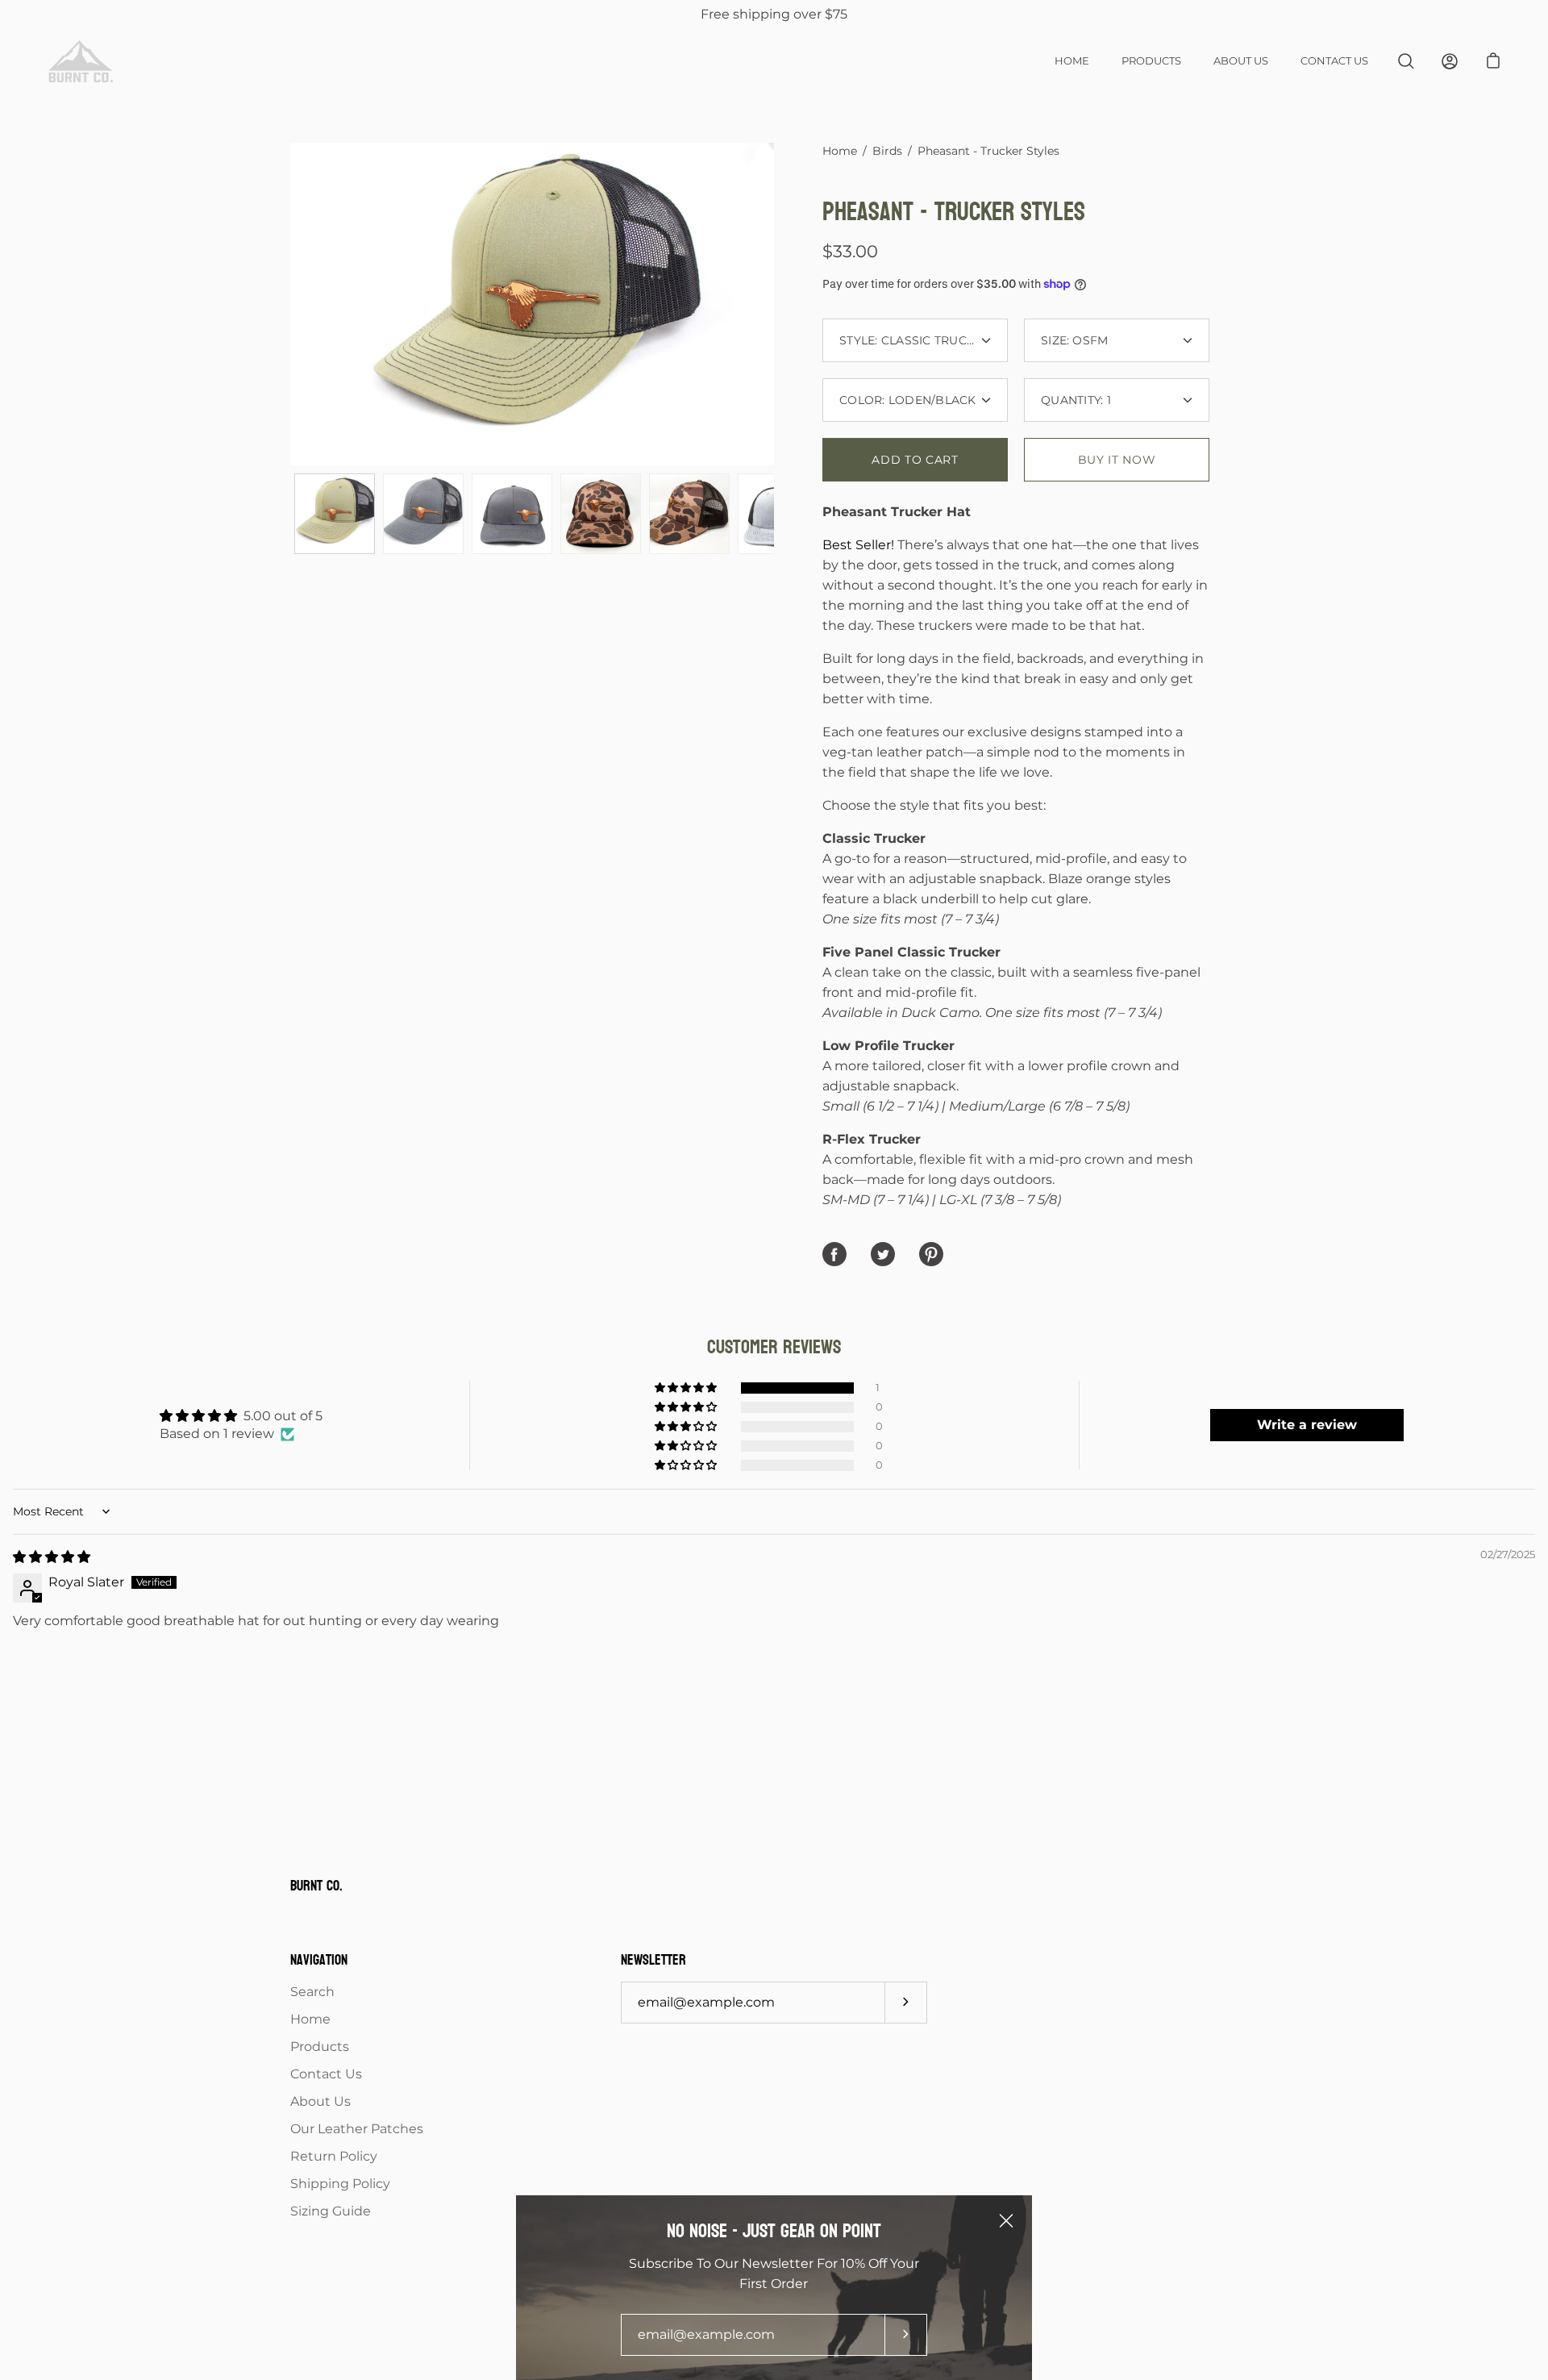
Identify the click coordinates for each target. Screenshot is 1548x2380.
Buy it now (1117, 460)
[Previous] (290, 304)
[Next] (774, 304)
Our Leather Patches (357, 2129)
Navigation (319, 1961)
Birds (887, 151)
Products (1151, 61)
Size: (1075, 340)
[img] (52, 1557)
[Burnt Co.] (81, 61)
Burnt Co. (316, 1887)
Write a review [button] (1307, 1425)
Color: (908, 400)
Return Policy (334, 2156)
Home (1072, 61)
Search (312, 1992)
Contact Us (1334, 61)
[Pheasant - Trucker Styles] (335, 514)
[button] (687, 1388)
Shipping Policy (340, 2184)
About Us (1241, 61)
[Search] (1406, 61)
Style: (915, 340)
